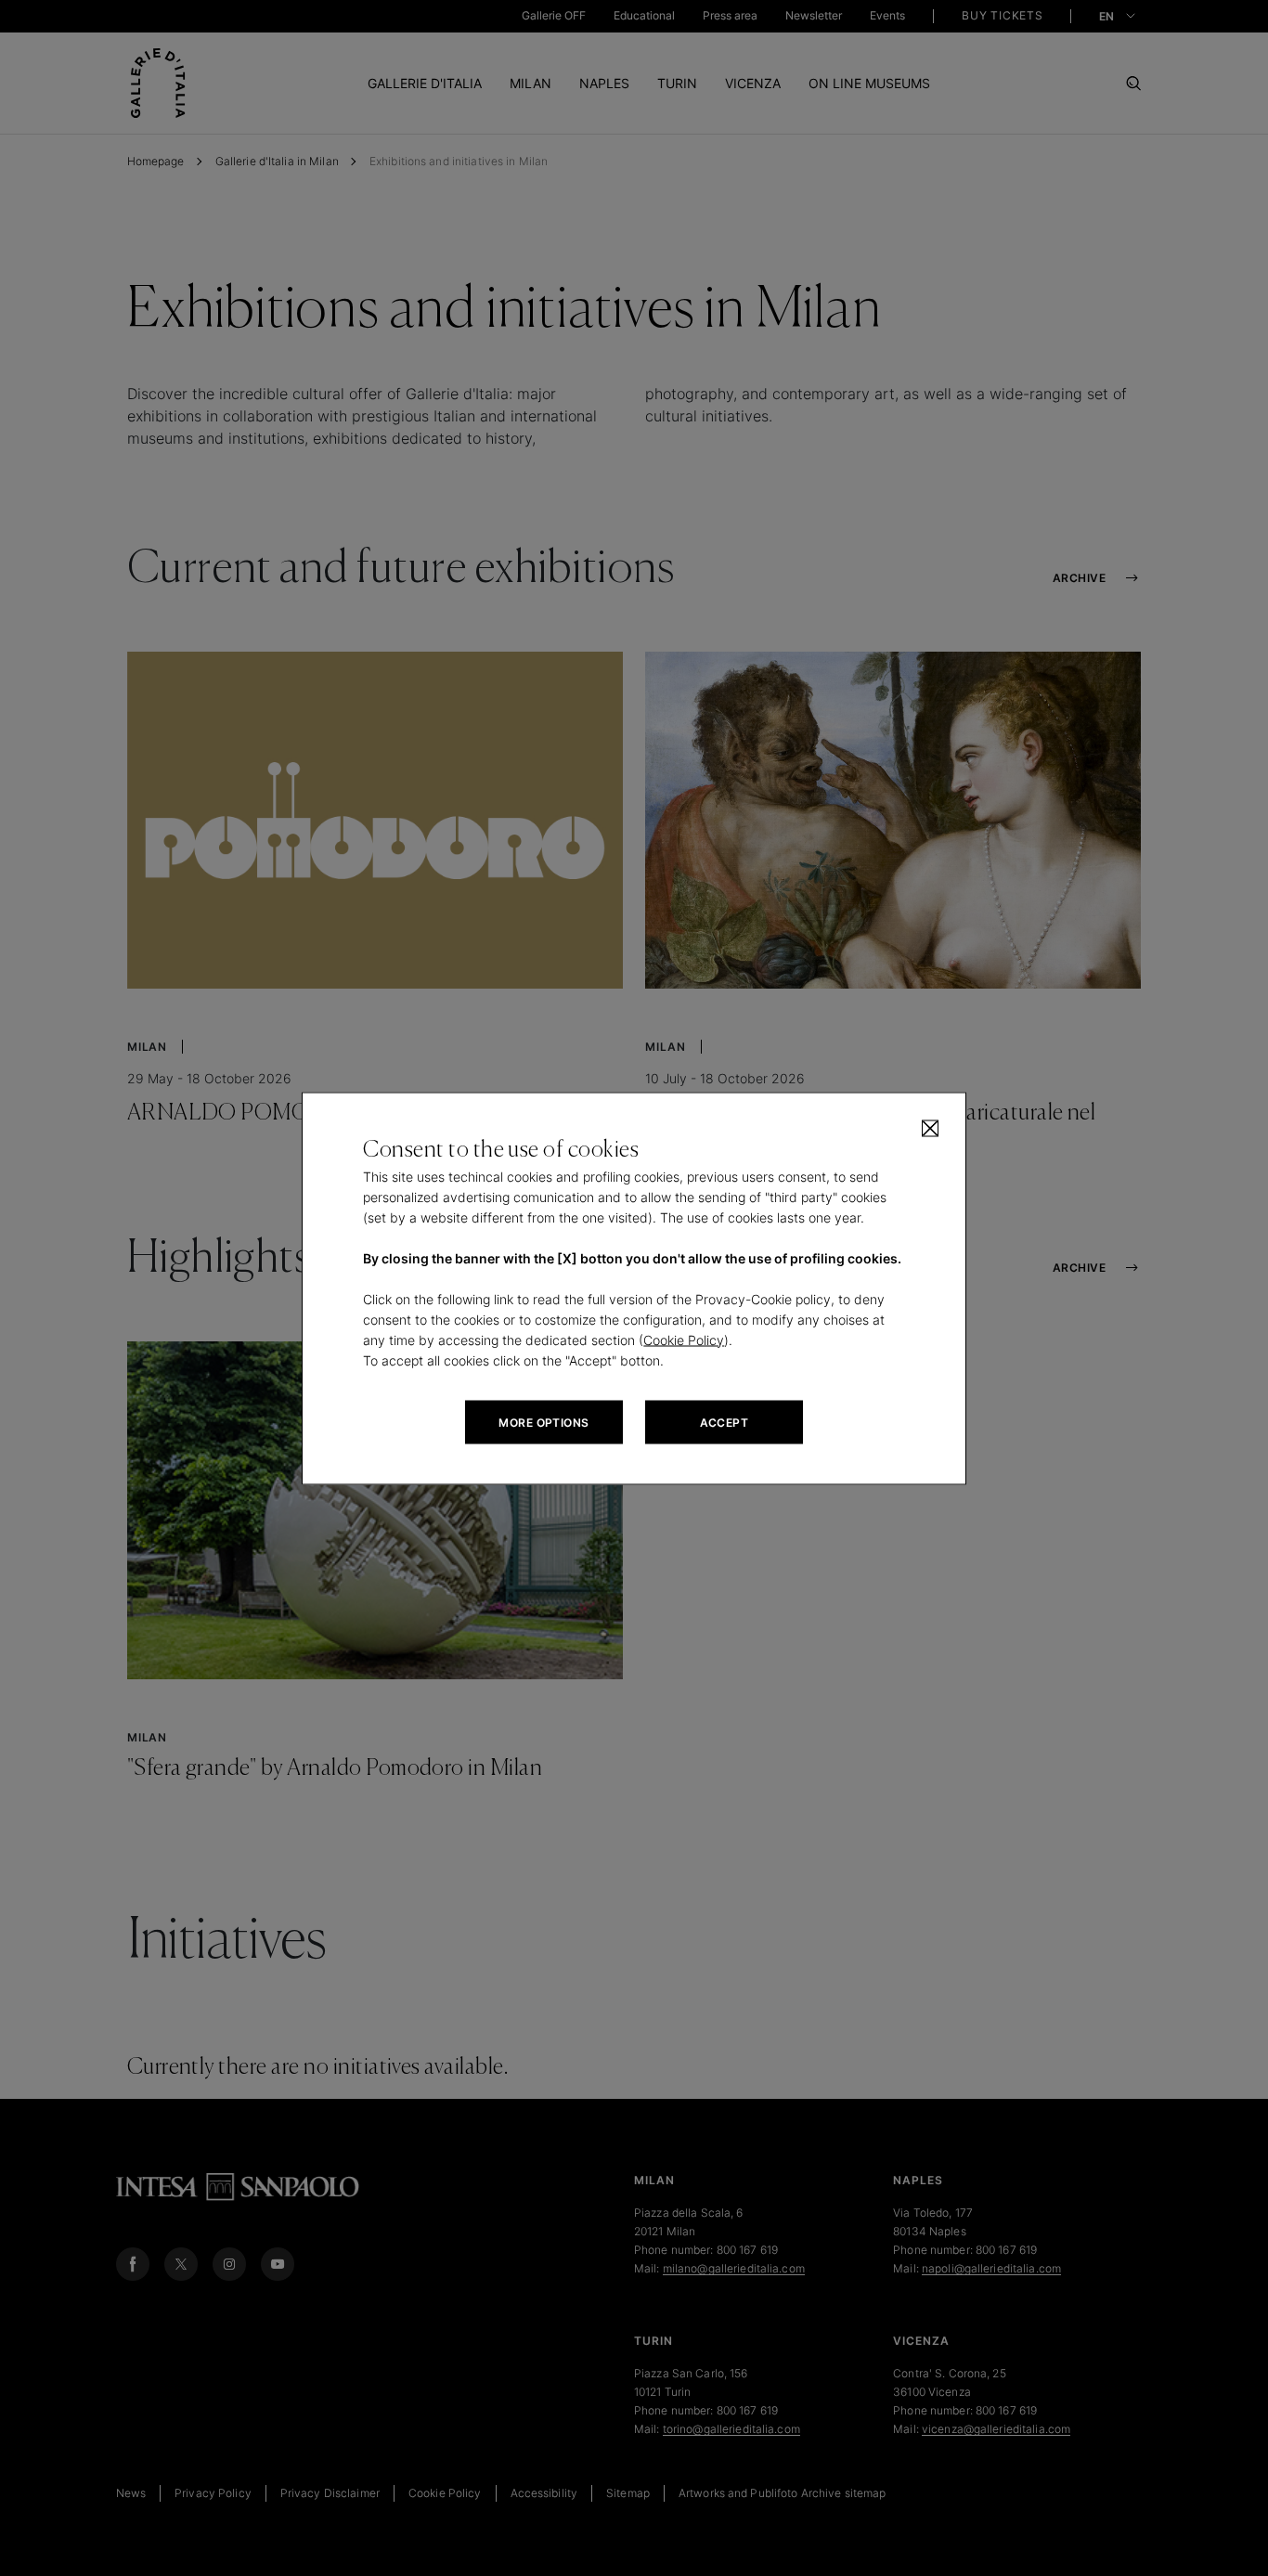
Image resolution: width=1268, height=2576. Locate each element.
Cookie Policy (684, 1339)
